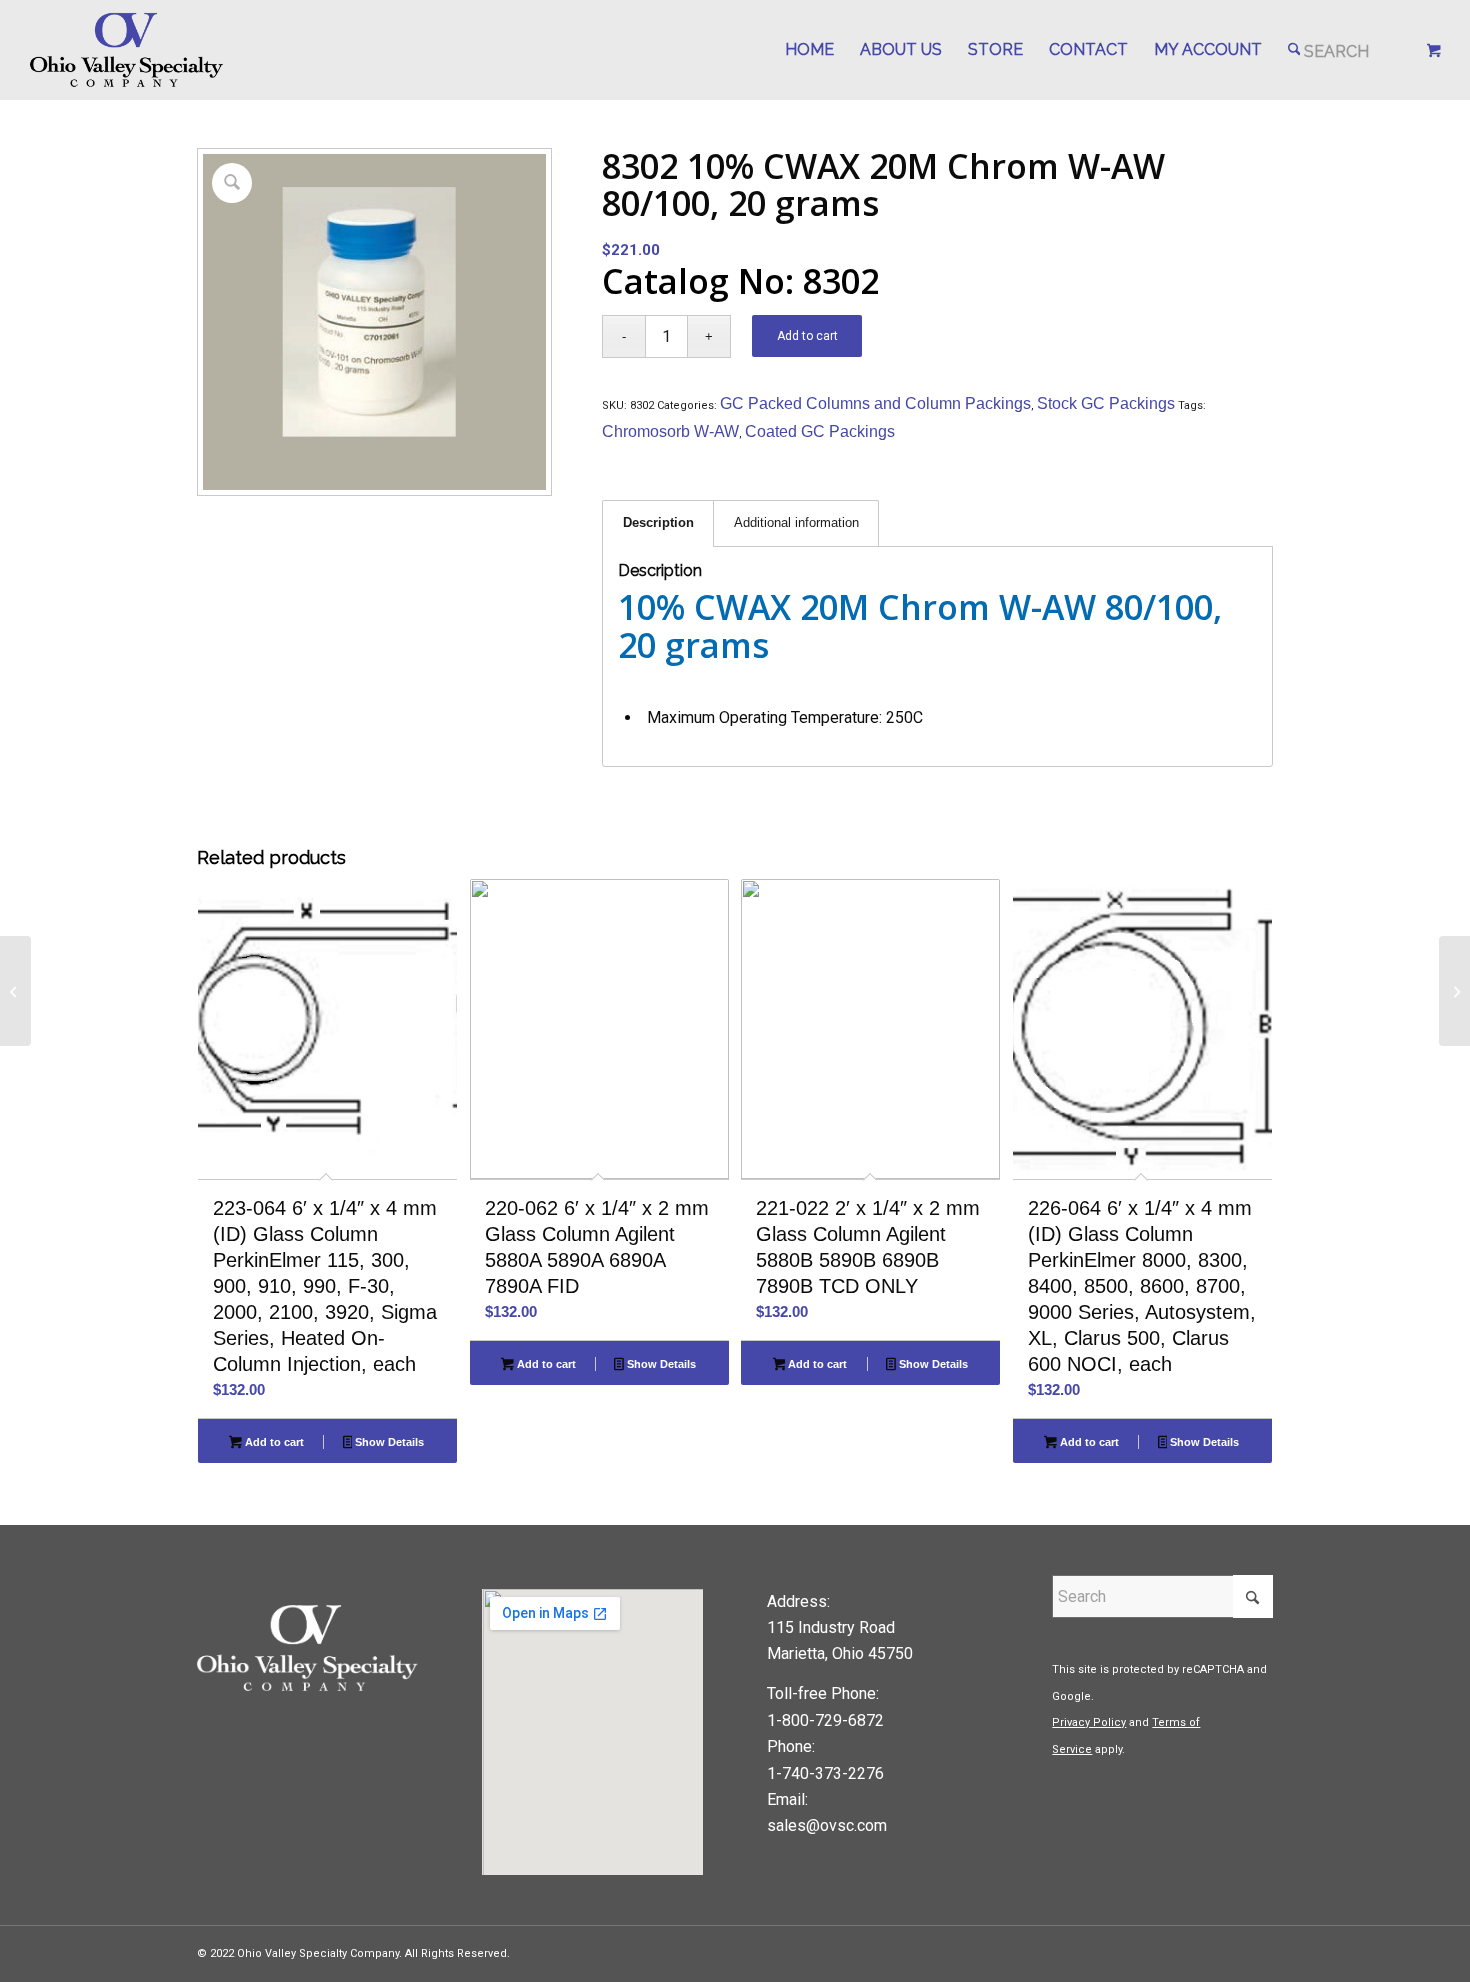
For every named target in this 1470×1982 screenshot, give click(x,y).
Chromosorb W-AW (670, 431)
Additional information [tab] (796, 522)
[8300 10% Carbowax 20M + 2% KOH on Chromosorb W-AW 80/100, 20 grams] (15, 991)
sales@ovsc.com (827, 1825)
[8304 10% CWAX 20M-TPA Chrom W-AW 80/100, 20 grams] (1454, 991)
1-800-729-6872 (825, 1720)
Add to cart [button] (273, 1442)
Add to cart (807, 336)
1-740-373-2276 (825, 1773)
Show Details (388, 1442)
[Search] (1329, 50)
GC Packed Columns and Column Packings (875, 403)
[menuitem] (809, 50)
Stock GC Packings (1106, 403)
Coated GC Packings (820, 431)
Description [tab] (658, 522)
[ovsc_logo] (127, 50)
